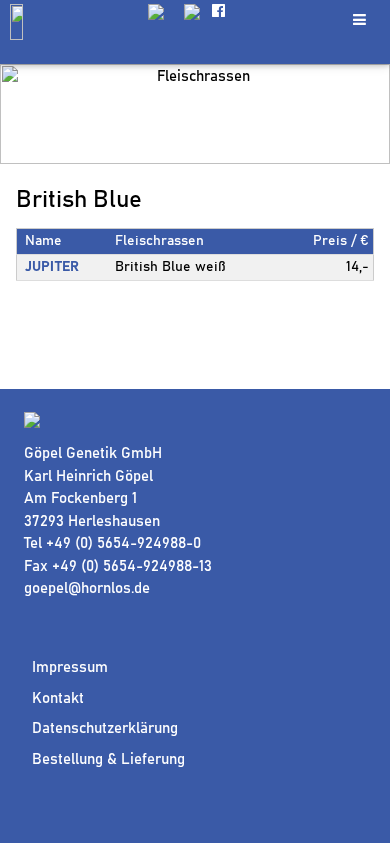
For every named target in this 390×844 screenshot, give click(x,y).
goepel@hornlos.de (87, 588)
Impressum (70, 667)
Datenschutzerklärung (105, 728)
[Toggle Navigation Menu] (359, 19)
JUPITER (52, 267)
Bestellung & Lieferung (108, 759)
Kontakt (58, 698)
